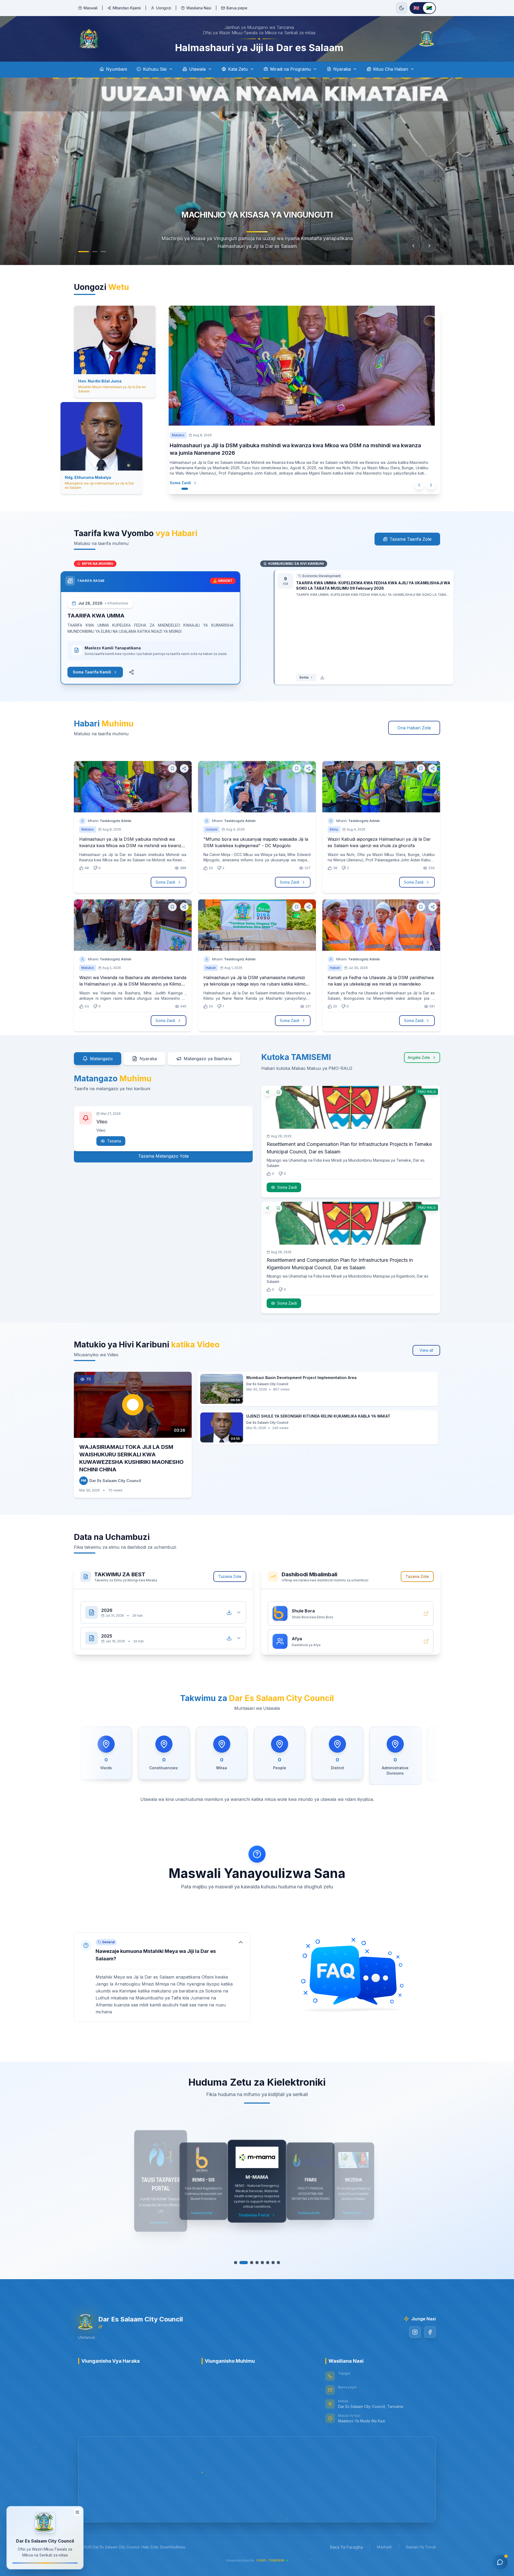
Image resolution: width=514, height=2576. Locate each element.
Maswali (90, 8)
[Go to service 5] (260, 2263)
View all (426, 1350)
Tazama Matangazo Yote (163, 1156)
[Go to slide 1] (84, 252)
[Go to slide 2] (95, 252)
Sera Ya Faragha (346, 2547)
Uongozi (164, 8)
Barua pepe (237, 8)
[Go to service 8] (276, 2263)
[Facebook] (430, 2332)
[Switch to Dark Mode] (402, 8)
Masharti (384, 2547)
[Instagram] (415, 2332)
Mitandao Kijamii (127, 8)
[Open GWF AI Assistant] (500, 2562)
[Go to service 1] (238, 2263)
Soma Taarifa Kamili (105, 672)
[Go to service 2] (244, 2263)
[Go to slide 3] (103, 252)
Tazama (114, 1133)
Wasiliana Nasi (199, 8)
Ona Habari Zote (414, 728)
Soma (290, 677)
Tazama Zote (230, 1576)
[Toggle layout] (77, 2512)
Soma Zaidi (186, 475)
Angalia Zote (419, 1057)
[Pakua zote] (229, 1607)
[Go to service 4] (254, 2263)
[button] (162, 1972)
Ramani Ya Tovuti (421, 2547)
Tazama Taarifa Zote (411, 539)
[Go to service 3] (249, 2263)
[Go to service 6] (265, 2263)
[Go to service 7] (270, 2263)
